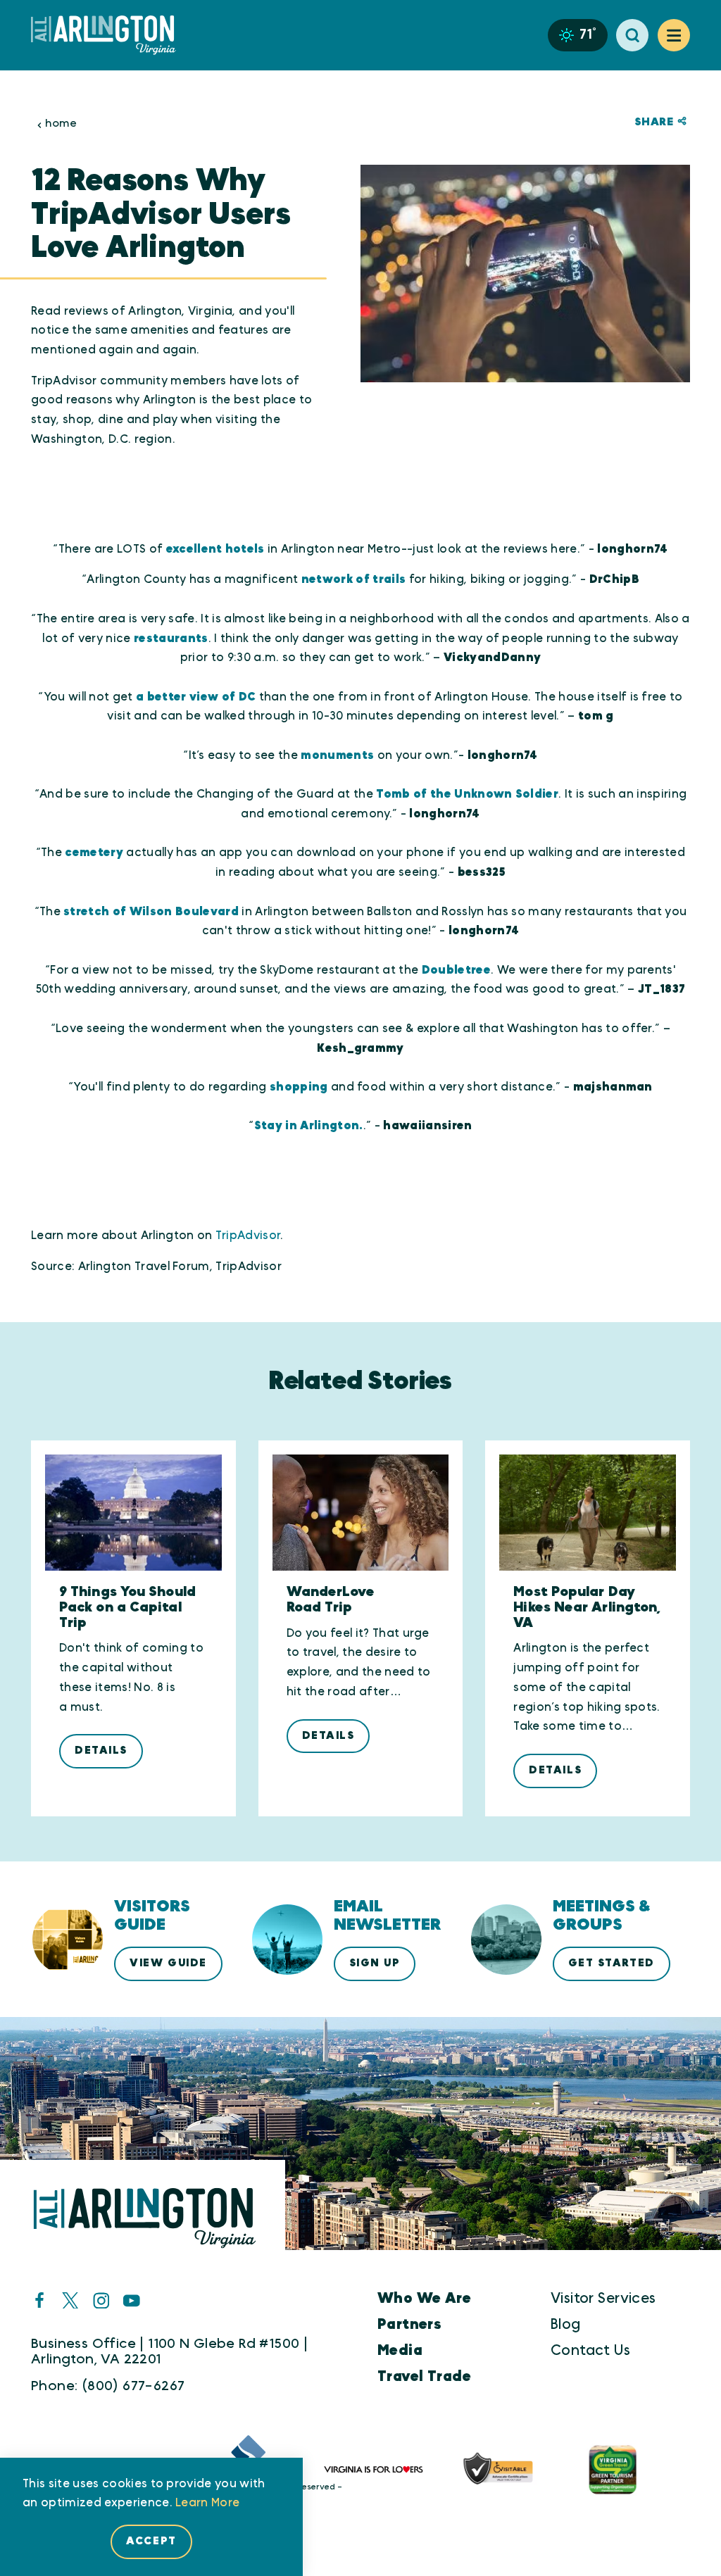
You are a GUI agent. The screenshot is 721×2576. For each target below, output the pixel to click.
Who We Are (424, 2298)
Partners (409, 2324)
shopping (299, 1087)
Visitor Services (603, 2298)
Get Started (612, 1963)
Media (400, 2350)
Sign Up (375, 1963)
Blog (566, 2324)
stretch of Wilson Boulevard (151, 912)
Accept (151, 2541)
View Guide (168, 1963)
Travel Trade (424, 2376)
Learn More (207, 2503)
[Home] (109, 35)
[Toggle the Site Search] (632, 35)
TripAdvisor (248, 1236)
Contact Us (590, 2350)
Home (61, 124)
